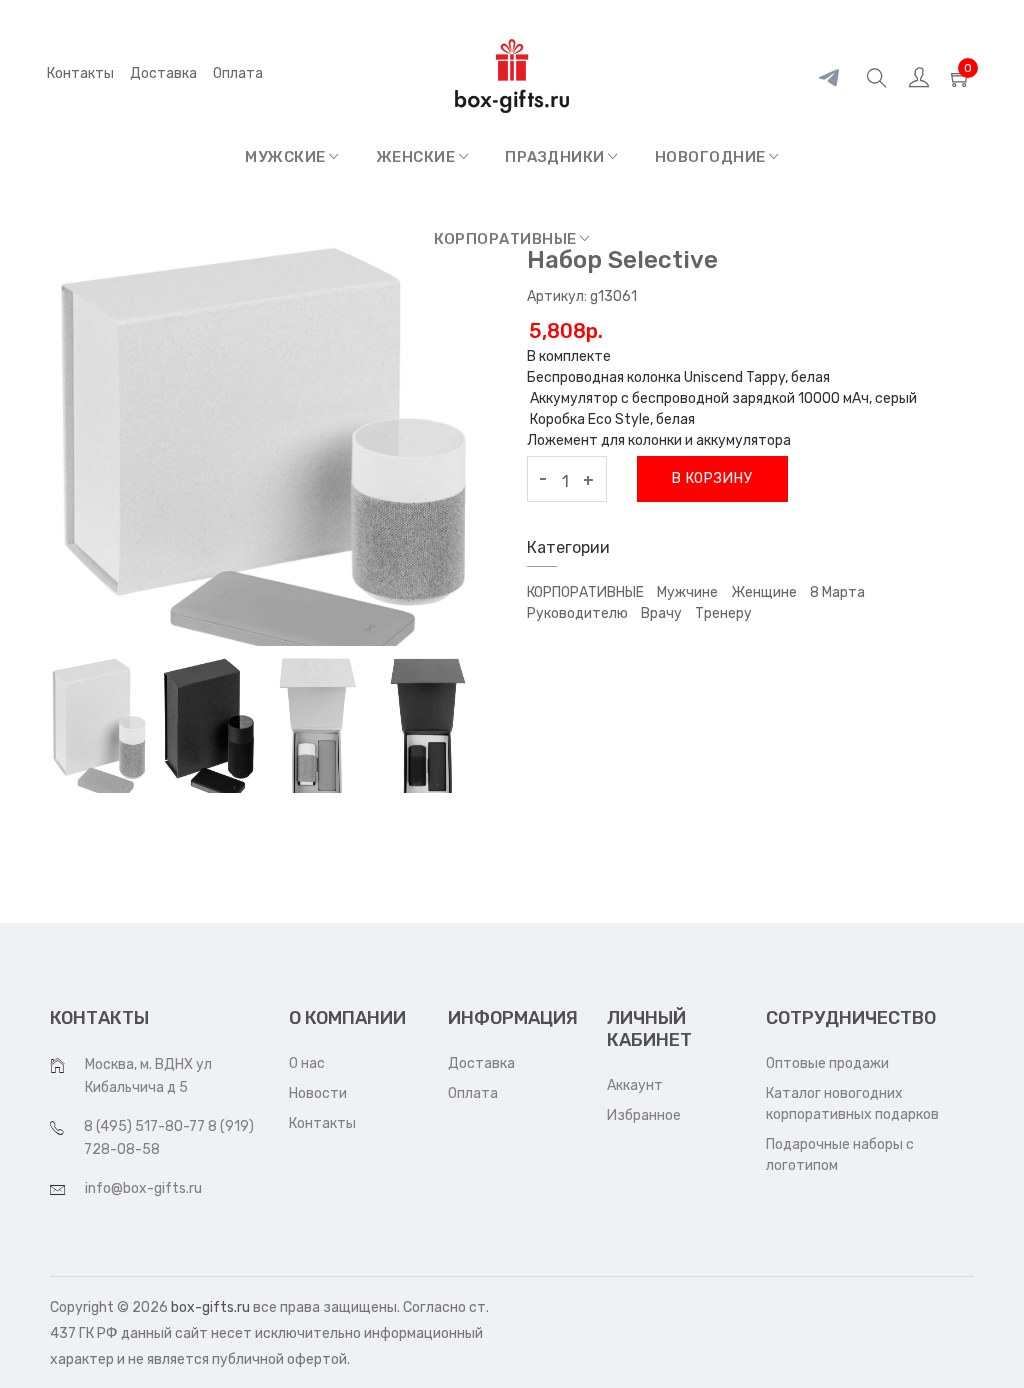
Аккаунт (635, 1085)
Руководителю (577, 613)
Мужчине (687, 592)
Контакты (80, 73)
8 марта (837, 592)
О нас (307, 1063)
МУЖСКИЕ (287, 157)
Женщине (764, 592)
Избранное (644, 1115)
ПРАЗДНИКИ (556, 157)
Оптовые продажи (827, 1063)
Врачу (661, 613)
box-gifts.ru (210, 1307)
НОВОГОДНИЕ (712, 157)
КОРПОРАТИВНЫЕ (507, 239)
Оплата (473, 1093)
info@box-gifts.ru (143, 1188)
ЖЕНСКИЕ (417, 157)
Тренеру (723, 613)
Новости (318, 1093)
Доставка (163, 73)
